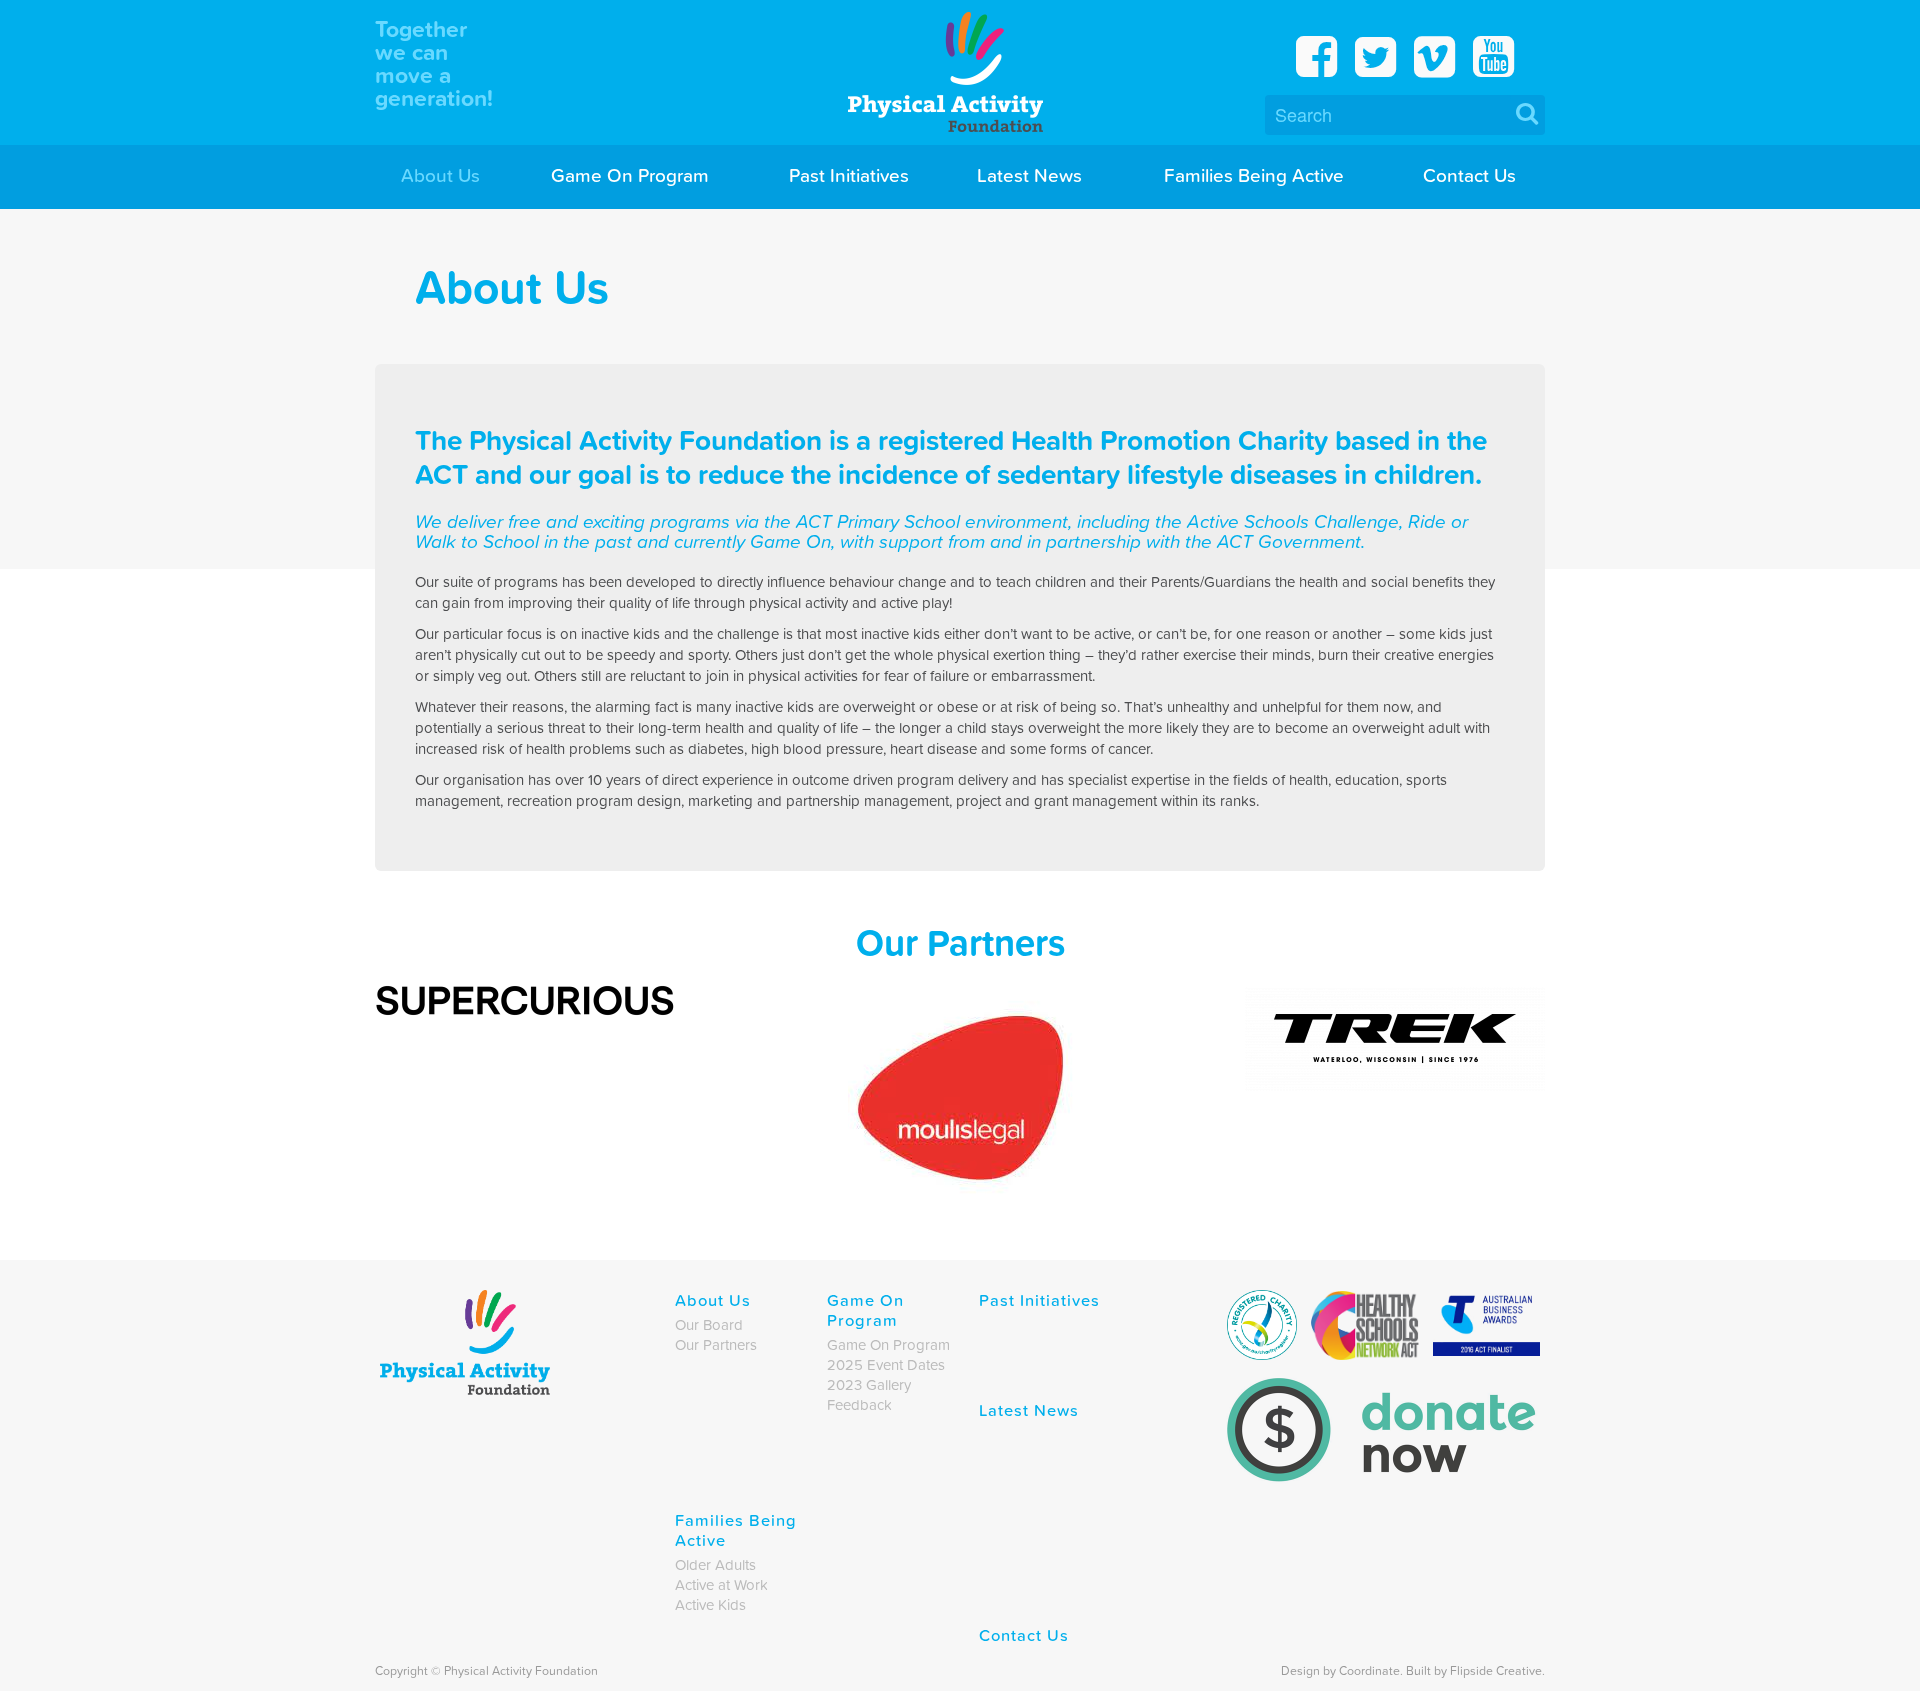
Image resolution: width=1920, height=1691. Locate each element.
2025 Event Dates (886, 1365)
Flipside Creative (1496, 1670)
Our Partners (716, 1345)
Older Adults (715, 1565)
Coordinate (1369, 1670)
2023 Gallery (869, 1385)
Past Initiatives (849, 175)
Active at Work (721, 1585)
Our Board (709, 1325)
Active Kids (710, 1605)
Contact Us (1469, 175)
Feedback (859, 1405)
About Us (440, 175)
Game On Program (630, 175)
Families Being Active (1254, 175)
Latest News (1029, 175)
